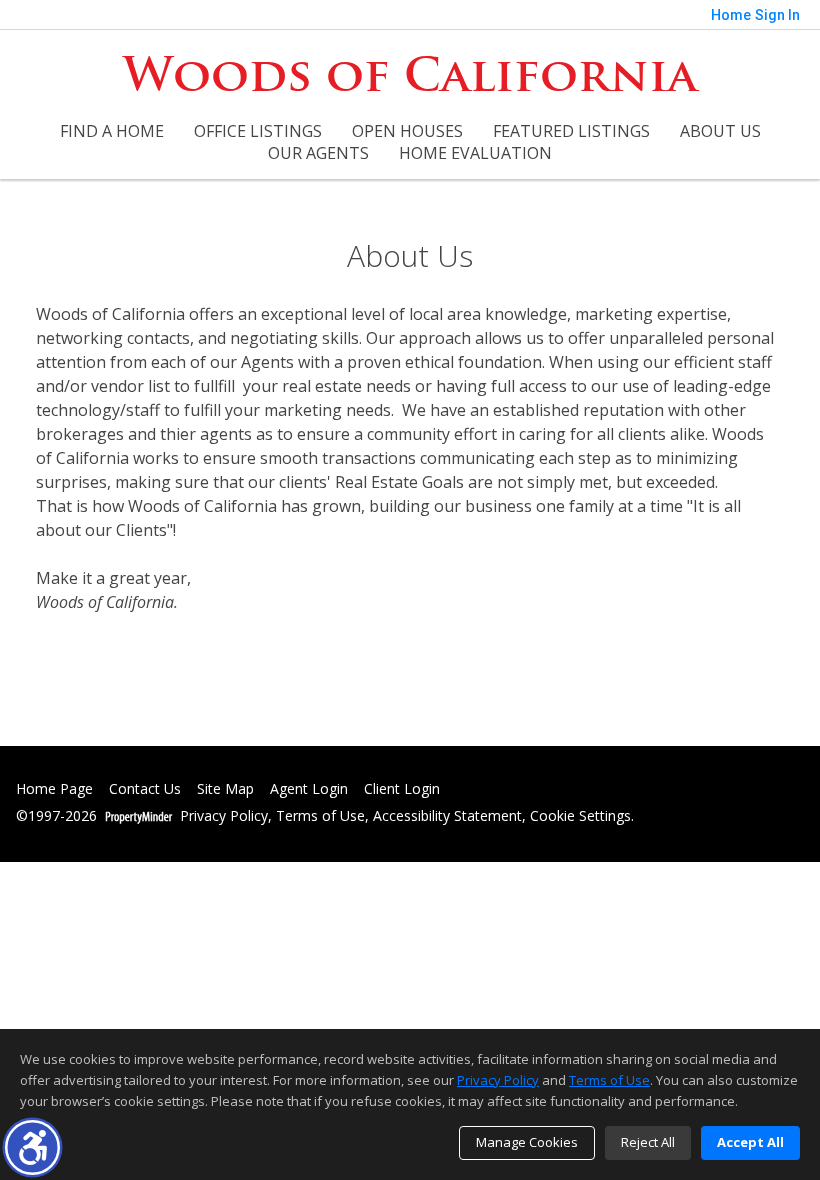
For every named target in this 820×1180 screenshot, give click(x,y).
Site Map (225, 789)
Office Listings (258, 131)
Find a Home (112, 131)
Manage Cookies (527, 1142)
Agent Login (309, 789)
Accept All (750, 1142)
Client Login (402, 789)
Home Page (54, 789)
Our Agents (318, 153)
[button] (32, 1147)
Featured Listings (571, 131)
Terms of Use (320, 816)
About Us (720, 131)
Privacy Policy (224, 816)
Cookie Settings (580, 816)
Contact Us (145, 789)
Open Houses (407, 131)
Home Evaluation (475, 153)
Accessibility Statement (447, 816)
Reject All (648, 1142)
